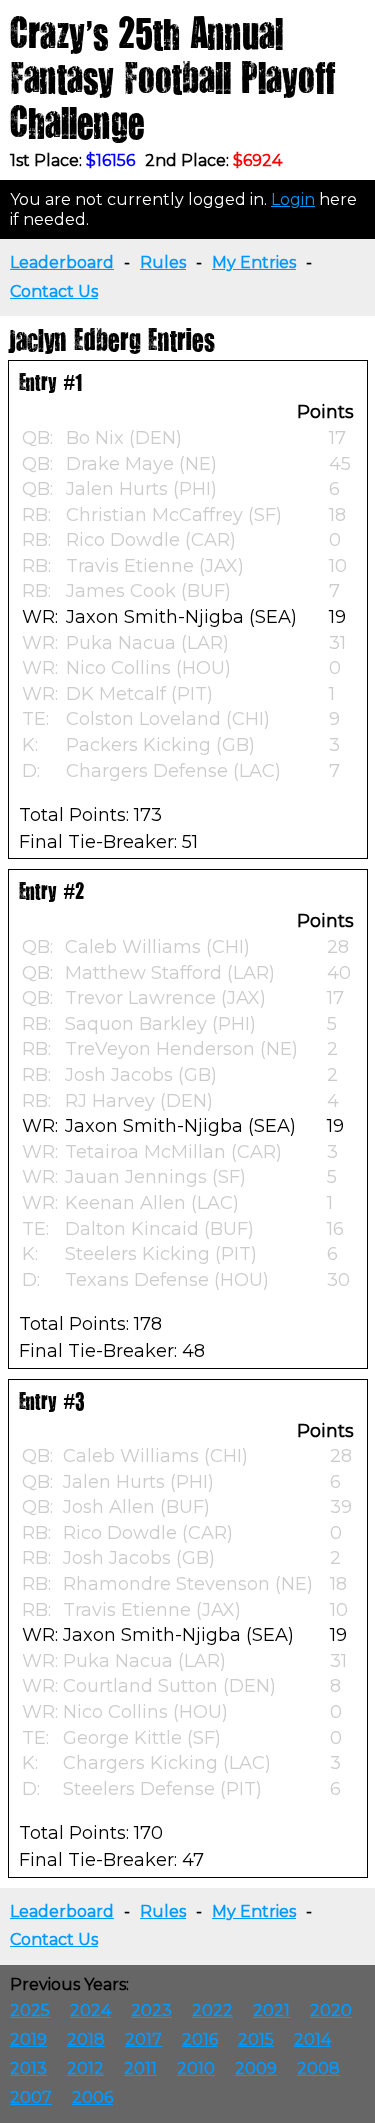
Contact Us (54, 291)
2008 (318, 2068)
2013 (28, 2068)
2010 (196, 2068)
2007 (31, 2097)
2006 (92, 2097)
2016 (200, 2039)
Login (293, 199)
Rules (163, 262)
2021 (271, 2010)
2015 (256, 2039)
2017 (143, 2039)
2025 (30, 2010)
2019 (28, 2039)
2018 (86, 2039)
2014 (312, 2039)
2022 (212, 2010)
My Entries (254, 262)
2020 (331, 2010)
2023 (151, 2010)
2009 (256, 2068)
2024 (90, 2010)
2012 (85, 2068)
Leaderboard (62, 262)
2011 (140, 2068)
